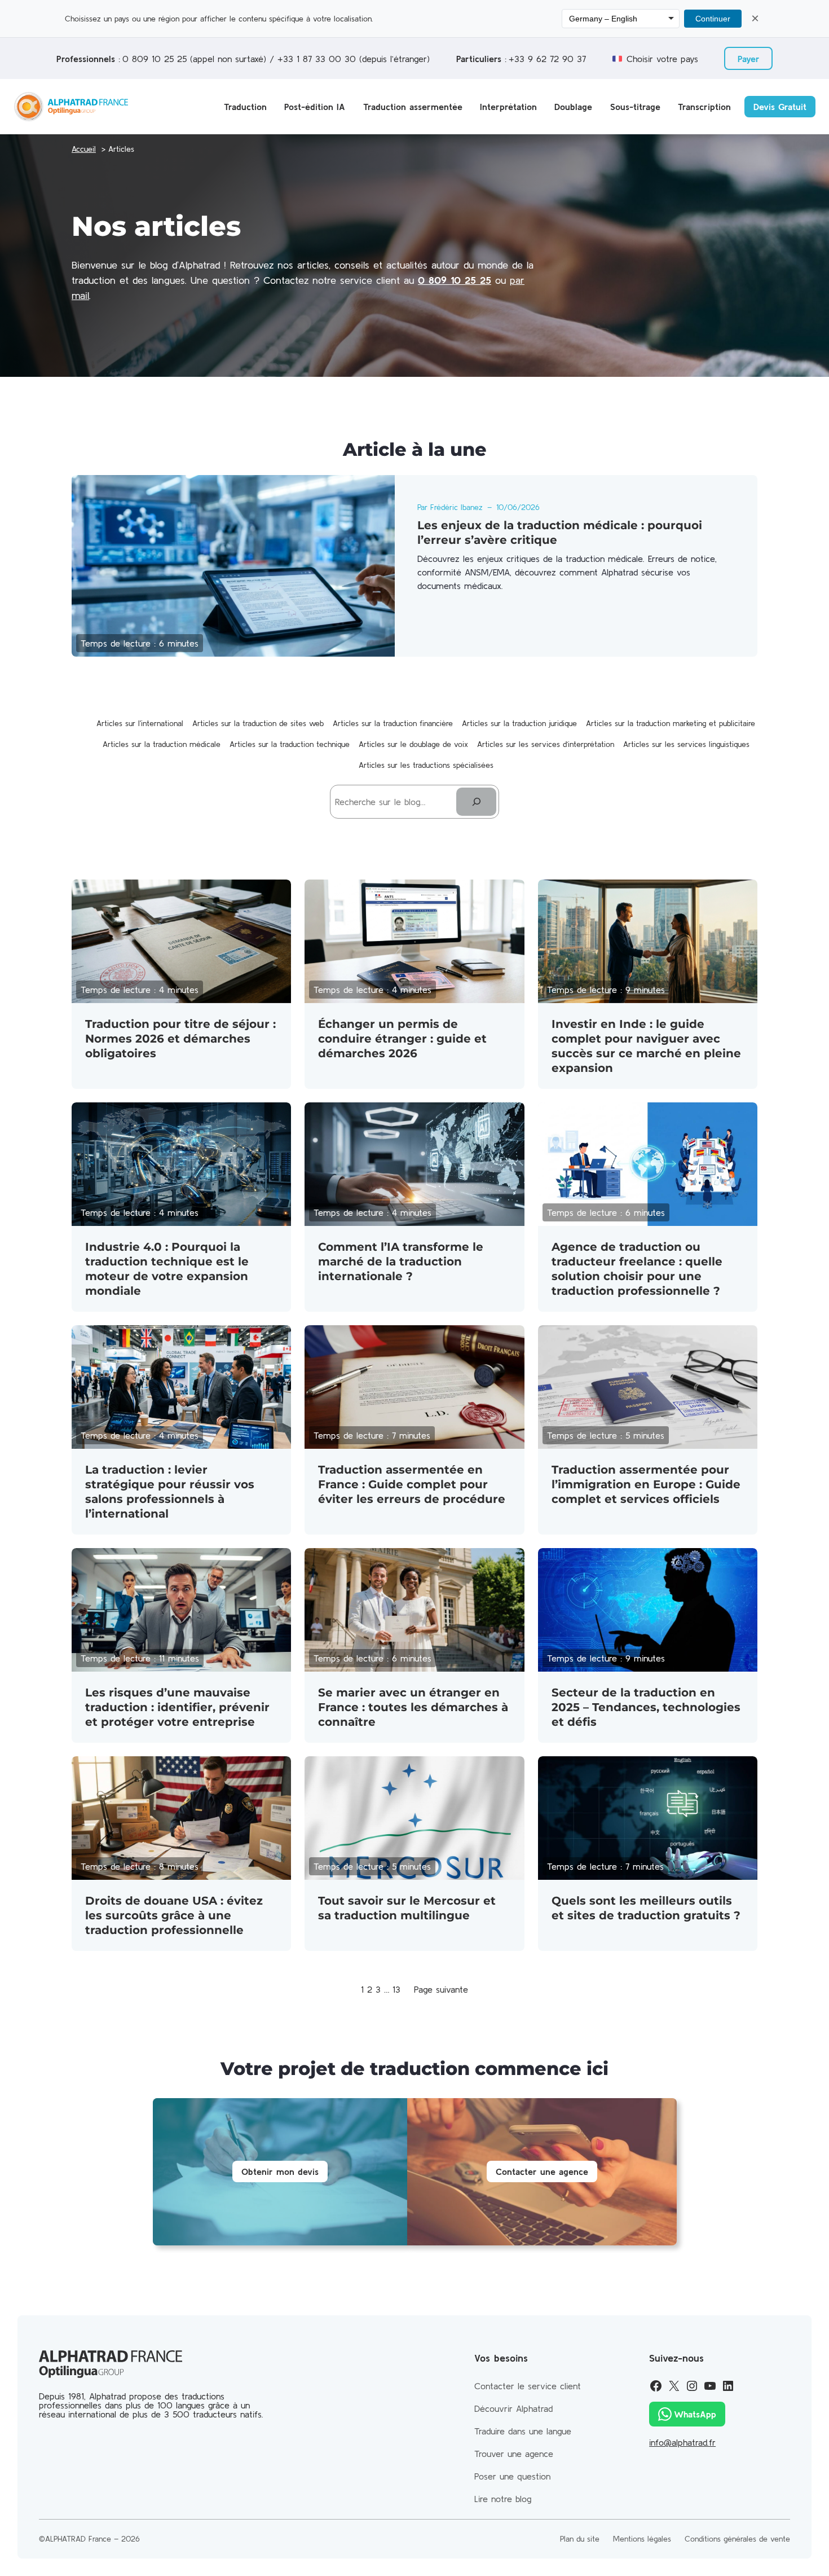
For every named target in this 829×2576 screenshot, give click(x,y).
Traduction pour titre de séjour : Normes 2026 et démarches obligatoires (180, 1039)
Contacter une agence (542, 2171)
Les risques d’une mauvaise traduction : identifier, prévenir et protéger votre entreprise (177, 1707)
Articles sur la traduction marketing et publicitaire (671, 723)
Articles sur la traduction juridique (519, 723)
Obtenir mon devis (280, 2171)
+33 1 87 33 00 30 (317, 59)
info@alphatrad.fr (682, 2442)
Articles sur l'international (140, 723)
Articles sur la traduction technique (290, 744)
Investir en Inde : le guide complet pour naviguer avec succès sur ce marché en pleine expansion (646, 1046)
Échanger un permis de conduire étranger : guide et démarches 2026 (402, 1039)
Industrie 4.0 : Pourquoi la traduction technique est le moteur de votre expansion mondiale (167, 1269)
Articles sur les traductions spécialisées (426, 765)
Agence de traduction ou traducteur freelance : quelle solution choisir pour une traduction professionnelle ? (637, 1269)
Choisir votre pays (662, 59)
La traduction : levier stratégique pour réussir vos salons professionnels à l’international (170, 1492)
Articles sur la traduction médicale (162, 744)
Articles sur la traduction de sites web (258, 723)
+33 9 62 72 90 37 (547, 59)
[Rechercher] (476, 801)
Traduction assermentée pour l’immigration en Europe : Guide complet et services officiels (646, 1484)
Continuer (713, 19)
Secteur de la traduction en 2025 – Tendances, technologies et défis (646, 1707)
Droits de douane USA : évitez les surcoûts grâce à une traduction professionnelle (174, 1915)
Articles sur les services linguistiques (686, 744)
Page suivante (441, 1989)
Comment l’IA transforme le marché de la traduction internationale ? (401, 1261)
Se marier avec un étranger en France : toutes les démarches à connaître (413, 1707)
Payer (749, 59)
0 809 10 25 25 (155, 59)
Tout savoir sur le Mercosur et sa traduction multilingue (407, 1908)
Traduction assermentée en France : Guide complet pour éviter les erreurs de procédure (412, 1484)
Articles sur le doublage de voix (413, 744)
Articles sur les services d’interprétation (546, 744)
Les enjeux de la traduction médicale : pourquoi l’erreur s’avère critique (560, 533)
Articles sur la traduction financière (393, 723)
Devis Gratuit (780, 107)
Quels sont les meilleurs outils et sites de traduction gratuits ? (646, 1908)
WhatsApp (695, 2414)
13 (396, 1989)
